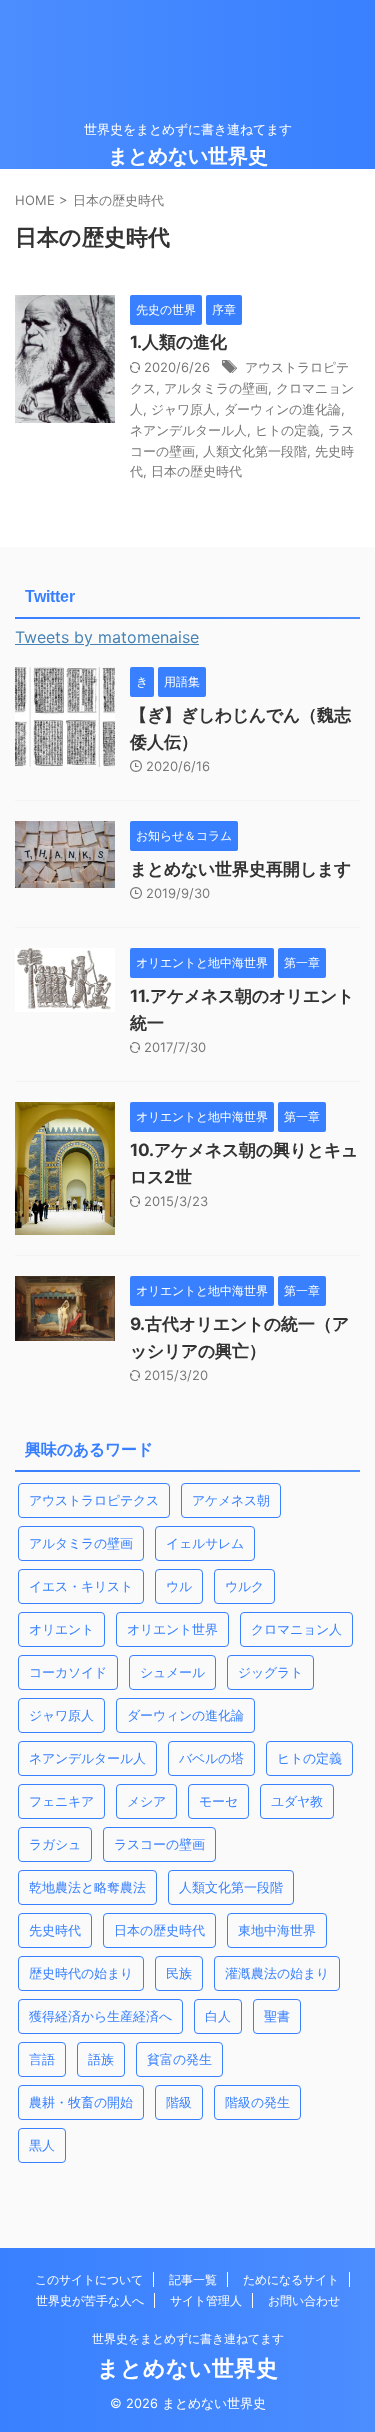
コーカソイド (68, 1672)
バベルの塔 (211, 1758)
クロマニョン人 (296, 1629)
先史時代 (55, 1930)
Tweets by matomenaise (107, 637)
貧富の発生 (179, 2059)
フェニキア (61, 1801)
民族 (179, 1973)
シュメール (172, 1672)
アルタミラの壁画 (216, 388)
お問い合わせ (304, 2300)
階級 (179, 2102)
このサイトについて (89, 2279)
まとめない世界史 (188, 156)
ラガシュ (55, 1844)
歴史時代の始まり (81, 1973)
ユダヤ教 (297, 1801)
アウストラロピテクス (94, 1500)
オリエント (61, 1629)
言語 (42, 2059)
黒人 (42, 2145)
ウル (179, 1586)
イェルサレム (205, 1543)
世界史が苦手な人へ (90, 2300)
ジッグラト (270, 1672)
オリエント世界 (172, 1629)
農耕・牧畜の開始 (81, 2102)
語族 (101, 2059)
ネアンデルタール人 (188, 430)
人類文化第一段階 (255, 451)
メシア (146, 1801)
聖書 (277, 2016)
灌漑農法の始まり (277, 1973)
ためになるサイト (291, 2279)
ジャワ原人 (183, 409)
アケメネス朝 (231, 1500)
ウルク (244, 1586)
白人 (218, 2016)
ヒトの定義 (287, 430)
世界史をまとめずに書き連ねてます (188, 2338)
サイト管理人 (206, 2300)
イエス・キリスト (81, 1586)
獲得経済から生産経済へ (100, 2016)
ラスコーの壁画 (159, 1844)
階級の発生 (257, 2102)
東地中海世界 (277, 1930)
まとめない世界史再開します (240, 869)
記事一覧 (193, 2279)
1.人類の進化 (178, 342)
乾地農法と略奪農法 (87, 1887)
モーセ (218, 1801)
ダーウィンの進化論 (282, 409)
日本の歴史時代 (196, 471)
